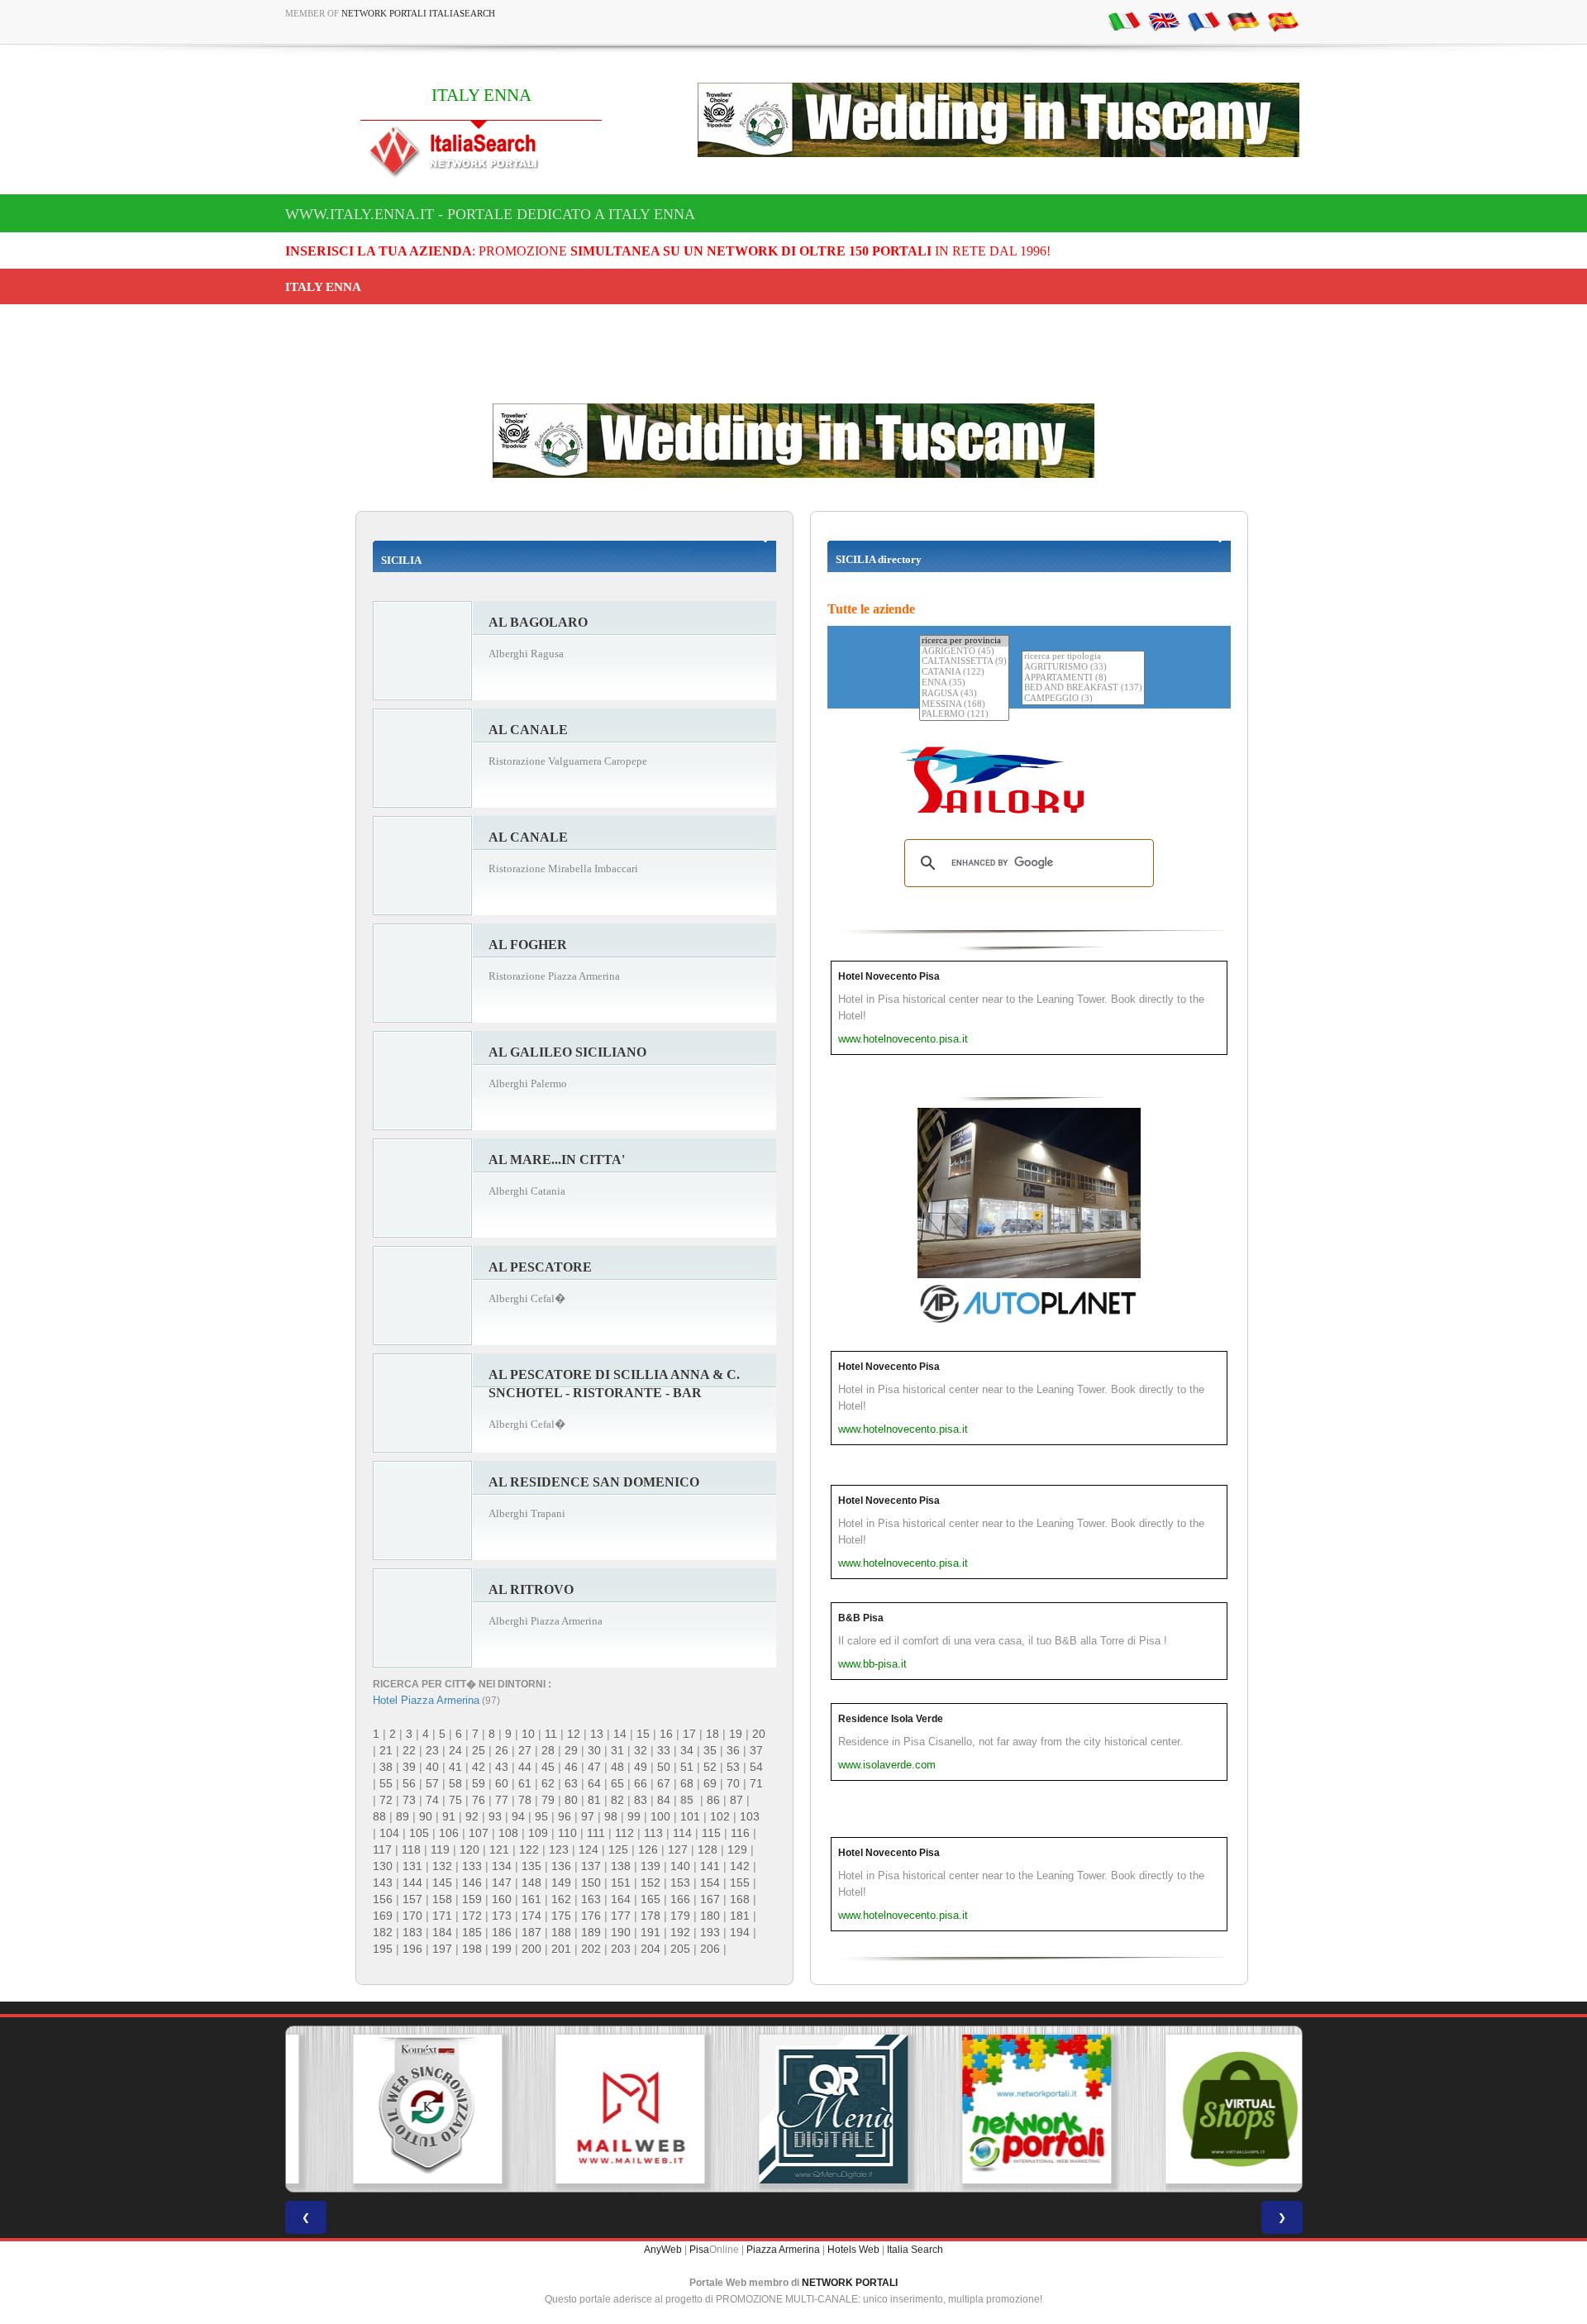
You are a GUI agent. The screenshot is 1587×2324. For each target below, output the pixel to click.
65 (617, 1783)
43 (502, 1767)
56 (409, 1783)
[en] (1164, 21)
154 (710, 1883)
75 (455, 1800)
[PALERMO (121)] (964, 715)
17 (689, 1734)
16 (666, 1734)
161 (531, 1899)
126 (648, 1849)
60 (502, 1783)
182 (383, 1932)
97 (588, 1816)
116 (740, 1833)
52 (710, 1767)
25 (479, 1750)
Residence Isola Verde (891, 1719)
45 (548, 1767)
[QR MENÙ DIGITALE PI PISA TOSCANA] (793, 2109)
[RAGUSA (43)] (964, 694)
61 (525, 1783)
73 (409, 1800)
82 (617, 1800)
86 (713, 1800)
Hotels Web (853, 2250)
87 (736, 1800)
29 (571, 1750)
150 (591, 1883)
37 (756, 1750)
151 (621, 1883)
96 (565, 1816)
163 (591, 1899)
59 (479, 1783)
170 (412, 1916)
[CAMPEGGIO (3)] (1083, 699)
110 (567, 1833)
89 (403, 1816)
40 (432, 1767)
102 (720, 1816)
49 (641, 1767)
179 (680, 1916)
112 (624, 1833)
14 (620, 1734)
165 (651, 1899)
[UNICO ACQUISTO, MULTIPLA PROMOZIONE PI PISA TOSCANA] (997, 2109)
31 (617, 1750)
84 (664, 1800)
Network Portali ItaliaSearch (418, 13)
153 (680, 1883)
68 (687, 1783)
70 (733, 1783)
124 (589, 1849)
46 (571, 1767)
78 (525, 1800)
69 (710, 1783)
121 (499, 1849)
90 (426, 1816)
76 (479, 1800)
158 (442, 1899)
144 (412, 1883)
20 (759, 1734)
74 (432, 1800)
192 (680, 1932)
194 (740, 1932)
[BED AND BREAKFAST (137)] (1083, 688)
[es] (1283, 21)
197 (442, 1949)
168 (740, 1899)
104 (389, 1833)
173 (502, 1916)
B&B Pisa (861, 1618)
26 (502, 1750)
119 (440, 1849)
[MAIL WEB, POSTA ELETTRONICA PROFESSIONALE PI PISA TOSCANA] (590, 2109)
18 (712, 1734)
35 (710, 1750)
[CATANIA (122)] (964, 673)
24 (455, 1750)
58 (455, 1783)
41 (455, 1767)
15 (643, 1734)
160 (502, 1899)
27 (525, 1750)
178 (651, 1916)
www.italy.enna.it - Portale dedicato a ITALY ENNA (490, 214)
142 (740, 1866)
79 (548, 1800)
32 (641, 1750)
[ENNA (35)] (964, 683)
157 (412, 1899)
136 (561, 1866)
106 (449, 1833)
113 (653, 1833)
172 (472, 1916)
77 (502, 1800)
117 (382, 1849)
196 (412, 1949)
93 (495, 1816)
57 (432, 1783)
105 (419, 1833)
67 (664, 1783)
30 (594, 1750)
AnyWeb (663, 2250)
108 (508, 1833)
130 (383, 1866)
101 (690, 1816)
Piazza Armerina (783, 2250)
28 (548, 1750)
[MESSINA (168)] (964, 705)
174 (531, 1916)
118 (411, 1849)
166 (680, 1899)
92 (472, 1816)
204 (651, 1949)
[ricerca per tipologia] (1083, 657)
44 (525, 1767)
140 (680, 1866)
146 (472, 1883)
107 (479, 1833)
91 (449, 1816)
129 (737, 1849)
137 (591, 1866)
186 (502, 1932)
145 (442, 1883)
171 (442, 1916)
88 (379, 1816)
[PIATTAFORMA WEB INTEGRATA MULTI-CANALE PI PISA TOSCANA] (387, 2109)
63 (571, 1783)
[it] (1124, 21)
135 (531, 1866)
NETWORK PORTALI (850, 2283)
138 (621, 1866)
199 (502, 1949)
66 (641, 1783)
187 (531, 1932)
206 (710, 1949)
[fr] (1203, 21)
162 (561, 1899)
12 (574, 1734)
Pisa (699, 2250)
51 (687, 1767)
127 (678, 1849)
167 (710, 1899)
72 (386, 1800)
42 (479, 1767)
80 (571, 1800)
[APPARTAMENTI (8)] (1083, 678)
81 (594, 1800)
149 (561, 1883)
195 (383, 1949)
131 (412, 1866)
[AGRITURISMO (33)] (1083, 668)
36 (733, 1750)
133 (472, 1866)
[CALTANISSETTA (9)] (964, 662)
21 (386, 1750)
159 (472, 1899)
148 (531, 1883)
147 (502, 1883)
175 (561, 1916)
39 (409, 1767)
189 (591, 1932)
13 (597, 1734)
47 (594, 1767)
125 (618, 1849)
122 (529, 1849)
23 (432, 1750)
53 (733, 1767)
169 (383, 1916)
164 (621, 1899)
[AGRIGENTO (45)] (964, 652)
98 (611, 1816)
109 (538, 1833)
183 (412, 1932)
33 (664, 1750)
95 (541, 1816)
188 (561, 1932)
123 (559, 1849)
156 (383, 1899)
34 (687, 1750)
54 (756, 1767)
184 (442, 1932)
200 (531, 1949)
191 (651, 1932)
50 (664, 1767)
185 (472, 1932)
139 (651, 1866)
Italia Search (915, 2250)
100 (660, 1816)
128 (708, 1849)
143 (383, 1883)
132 (442, 1866)
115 (711, 1833)
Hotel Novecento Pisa (889, 976)
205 (680, 1949)
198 (472, 1949)
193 (710, 1932)
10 (528, 1734)
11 (551, 1734)
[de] (1243, 21)
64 (594, 1783)
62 (548, 1783)
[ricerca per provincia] (964, 641)
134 (502, 1866)
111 (596, 1833)
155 (740, 1883)
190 (621, 1932)
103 (750, 1816)
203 (621, 1949)
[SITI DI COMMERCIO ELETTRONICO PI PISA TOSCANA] (1200, 2109)
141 (710, 1866)
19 (736, 1734)
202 (591, 1949)
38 (386, 1767)
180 (710, 1916)
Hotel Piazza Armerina (426, 1700)
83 (641, 1800)
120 (469, 1849)
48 (617, 1767)
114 (682, 1833)
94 (518, 1816)
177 (621, 1916)
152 (651, 1883)
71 (756, 1783)
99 (634, 1816)
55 (386, 1783)
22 (409, 1750)
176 (591, 1916)
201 (561, 1949)
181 (740, 1916)
